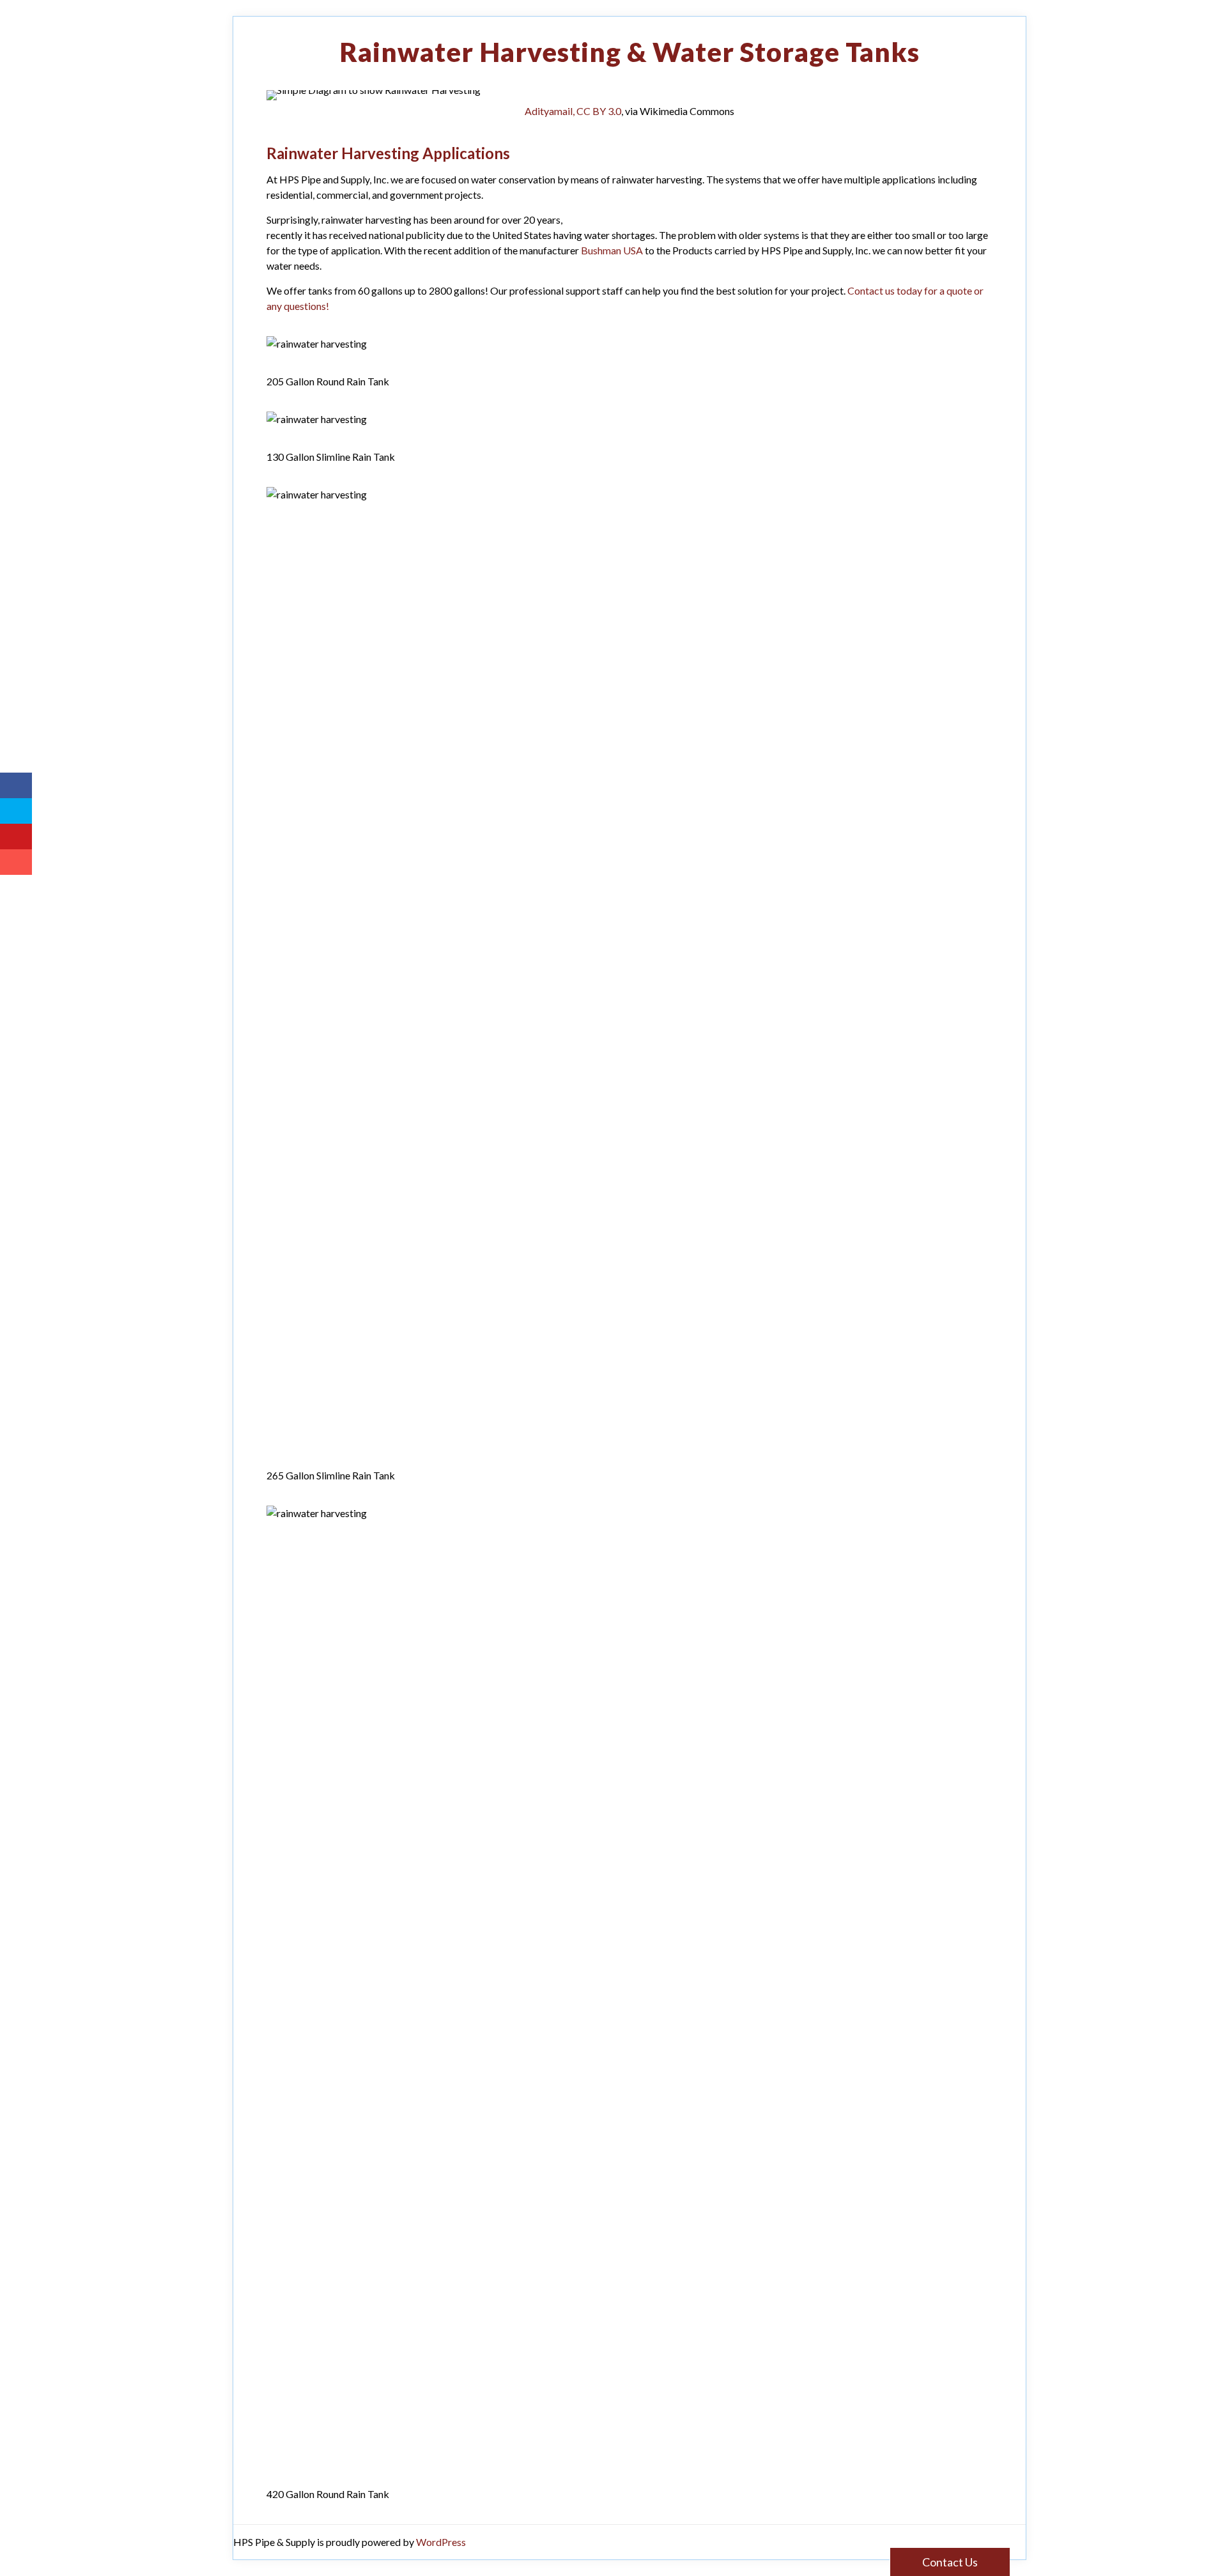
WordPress (441, 2542)
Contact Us (950, 2562)
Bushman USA (612, 250)
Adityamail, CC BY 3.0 (573, 111)
